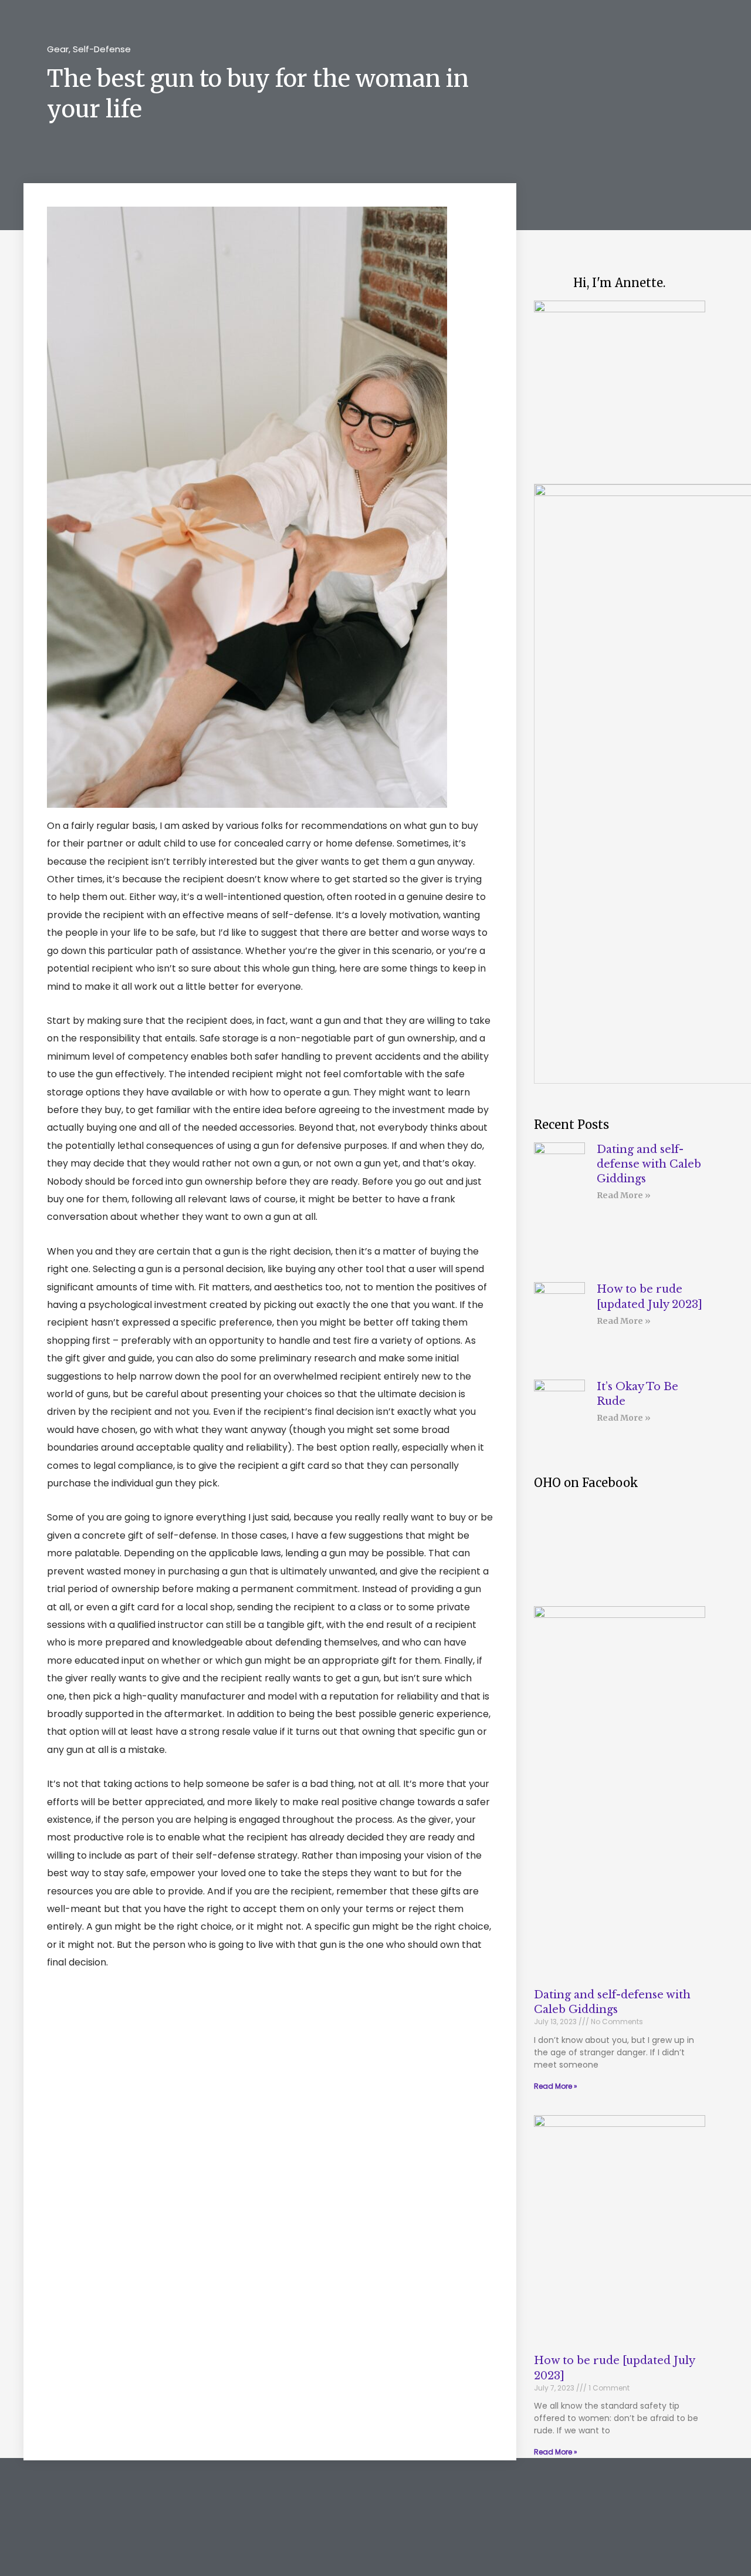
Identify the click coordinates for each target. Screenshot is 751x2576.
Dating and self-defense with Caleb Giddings (649, 1164)
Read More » (624, 1195)
